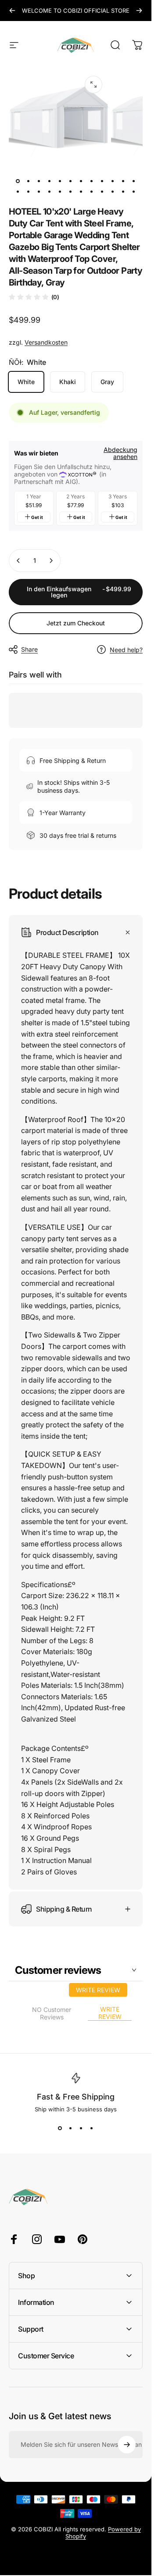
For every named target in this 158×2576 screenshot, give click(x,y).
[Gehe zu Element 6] (81, 181)
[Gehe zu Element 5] (71, 181)
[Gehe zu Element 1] (29, 181)
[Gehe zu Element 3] (50, 181)
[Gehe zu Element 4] (60, 181)
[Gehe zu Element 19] (92, 192)
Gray (107, 382)
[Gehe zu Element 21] (113, 192)
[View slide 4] (92, 2128)
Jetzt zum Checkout (76, 623)
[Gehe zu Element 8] (102, 181)
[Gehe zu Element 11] (134, 181)
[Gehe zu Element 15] (50, 192)
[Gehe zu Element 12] (18, 192)
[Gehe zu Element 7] (92, 181)
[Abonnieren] (127, 2445)
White (26, 382)
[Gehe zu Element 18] (81, 192)
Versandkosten (46, 342)
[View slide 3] (81, 2128)
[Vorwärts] (139, 11)
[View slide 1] (60, 2128)
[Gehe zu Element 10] (123, 181)
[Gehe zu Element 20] (102, 192)
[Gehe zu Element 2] (39, 181)
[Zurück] (12, 11)
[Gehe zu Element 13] (29, 192)
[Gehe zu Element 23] (123, 192)
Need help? (126, 650)
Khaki (68, 382)
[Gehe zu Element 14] (39, 192)
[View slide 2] (71, 2128)
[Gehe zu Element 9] (113, 181)
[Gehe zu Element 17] (71, 192)
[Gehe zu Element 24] (134, 192)
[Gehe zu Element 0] (18, 181)
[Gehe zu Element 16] (60, 192)
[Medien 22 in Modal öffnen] (93, 85)
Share (29, 649)
